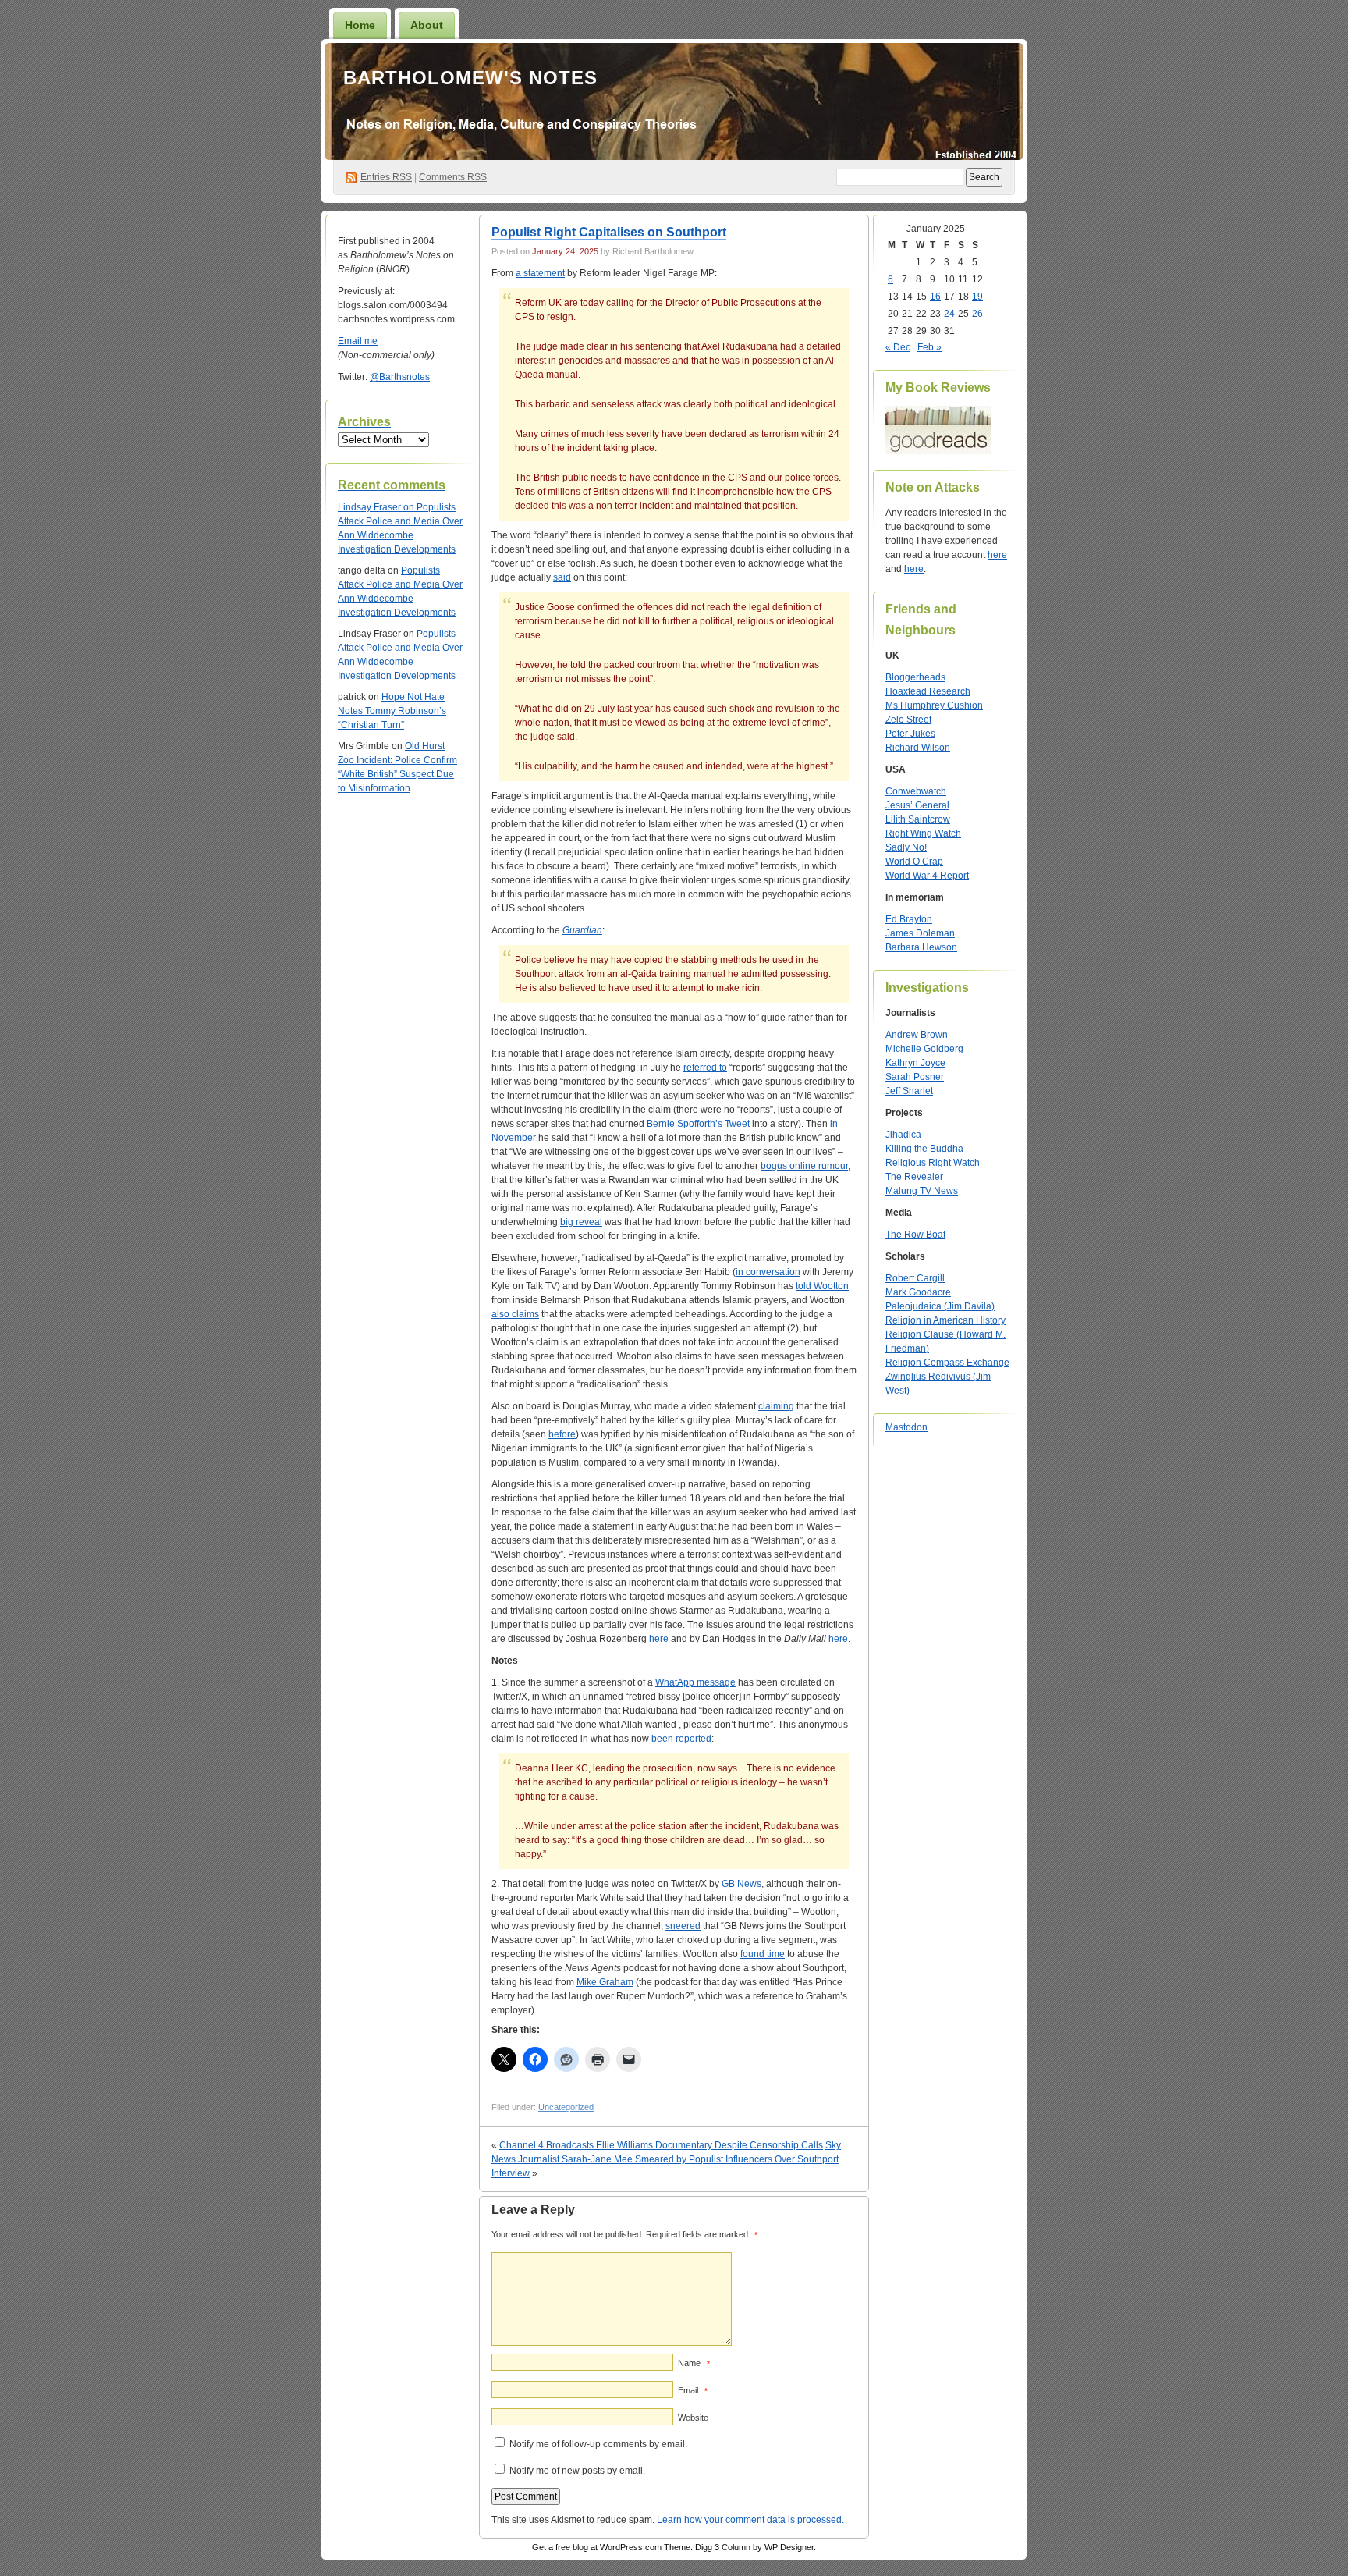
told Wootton (822, 1286)
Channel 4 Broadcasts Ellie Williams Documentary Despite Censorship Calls (661, 2145)
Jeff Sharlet (909, 1091)
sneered (683, 1926)
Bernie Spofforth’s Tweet (698, 1124)
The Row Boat (915, 1235)
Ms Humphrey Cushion (934, 705)
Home (360, 25)
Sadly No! (906, 847)
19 (977, 297)
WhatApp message (695, 1682)
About (427, 25)
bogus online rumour (804, 1166)
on (377, 507)
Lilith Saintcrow (918, 819)
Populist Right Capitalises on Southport (609, 232)
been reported (681, 1739)
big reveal (581, 1222)
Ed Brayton (909, 919)
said (562, 577)
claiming (776, 1406)
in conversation (768, 1272)
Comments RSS (453, 177)
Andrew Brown (917, 1035)
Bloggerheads (915, 677)
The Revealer (914, 1177)
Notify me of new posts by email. (577, 2471)
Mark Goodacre (918, 1292)
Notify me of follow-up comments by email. (598, 2444)
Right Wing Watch (923, 833)
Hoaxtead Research (928, 691)
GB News (741, 1884)
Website (693, 2418)
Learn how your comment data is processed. (750, 2520)
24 (949, 314)
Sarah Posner (915, 1077)
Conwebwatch (916, 791)
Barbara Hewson (921, 947)
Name (694, 2363)
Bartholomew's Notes (470, 78)
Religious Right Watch (933, 1163)
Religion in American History (945, 1320)
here (659, 1639)
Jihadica (903, 1135)
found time (763, 1954)
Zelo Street (908, 720)
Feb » (929, 347)
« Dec (898, 347)
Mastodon (906, 1427)
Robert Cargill (915, 1278)
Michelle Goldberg (924, 1049)
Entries (386, 177)
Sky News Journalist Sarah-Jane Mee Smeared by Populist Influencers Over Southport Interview (666, 2159)
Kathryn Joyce (915, 1063)
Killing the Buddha (924, 1149)
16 (935, 297)
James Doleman (920, 933)
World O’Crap (914, 862)
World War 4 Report (927, 876)
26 (977, 314)
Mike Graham (605, 1982)
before (562, 1434)
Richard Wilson (918, 748)
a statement (540, 273)
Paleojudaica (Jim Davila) (940, 1306)
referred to (705, 1068)
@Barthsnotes (400, 377)
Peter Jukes (910, 734)
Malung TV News (922, 1191)
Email (693, 2390)
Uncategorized (566, 2107)
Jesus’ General (917, 805)
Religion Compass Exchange (947, 1363)
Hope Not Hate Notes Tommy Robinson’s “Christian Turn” (392, 711)
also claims (515, 1314)
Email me (358, 341)
